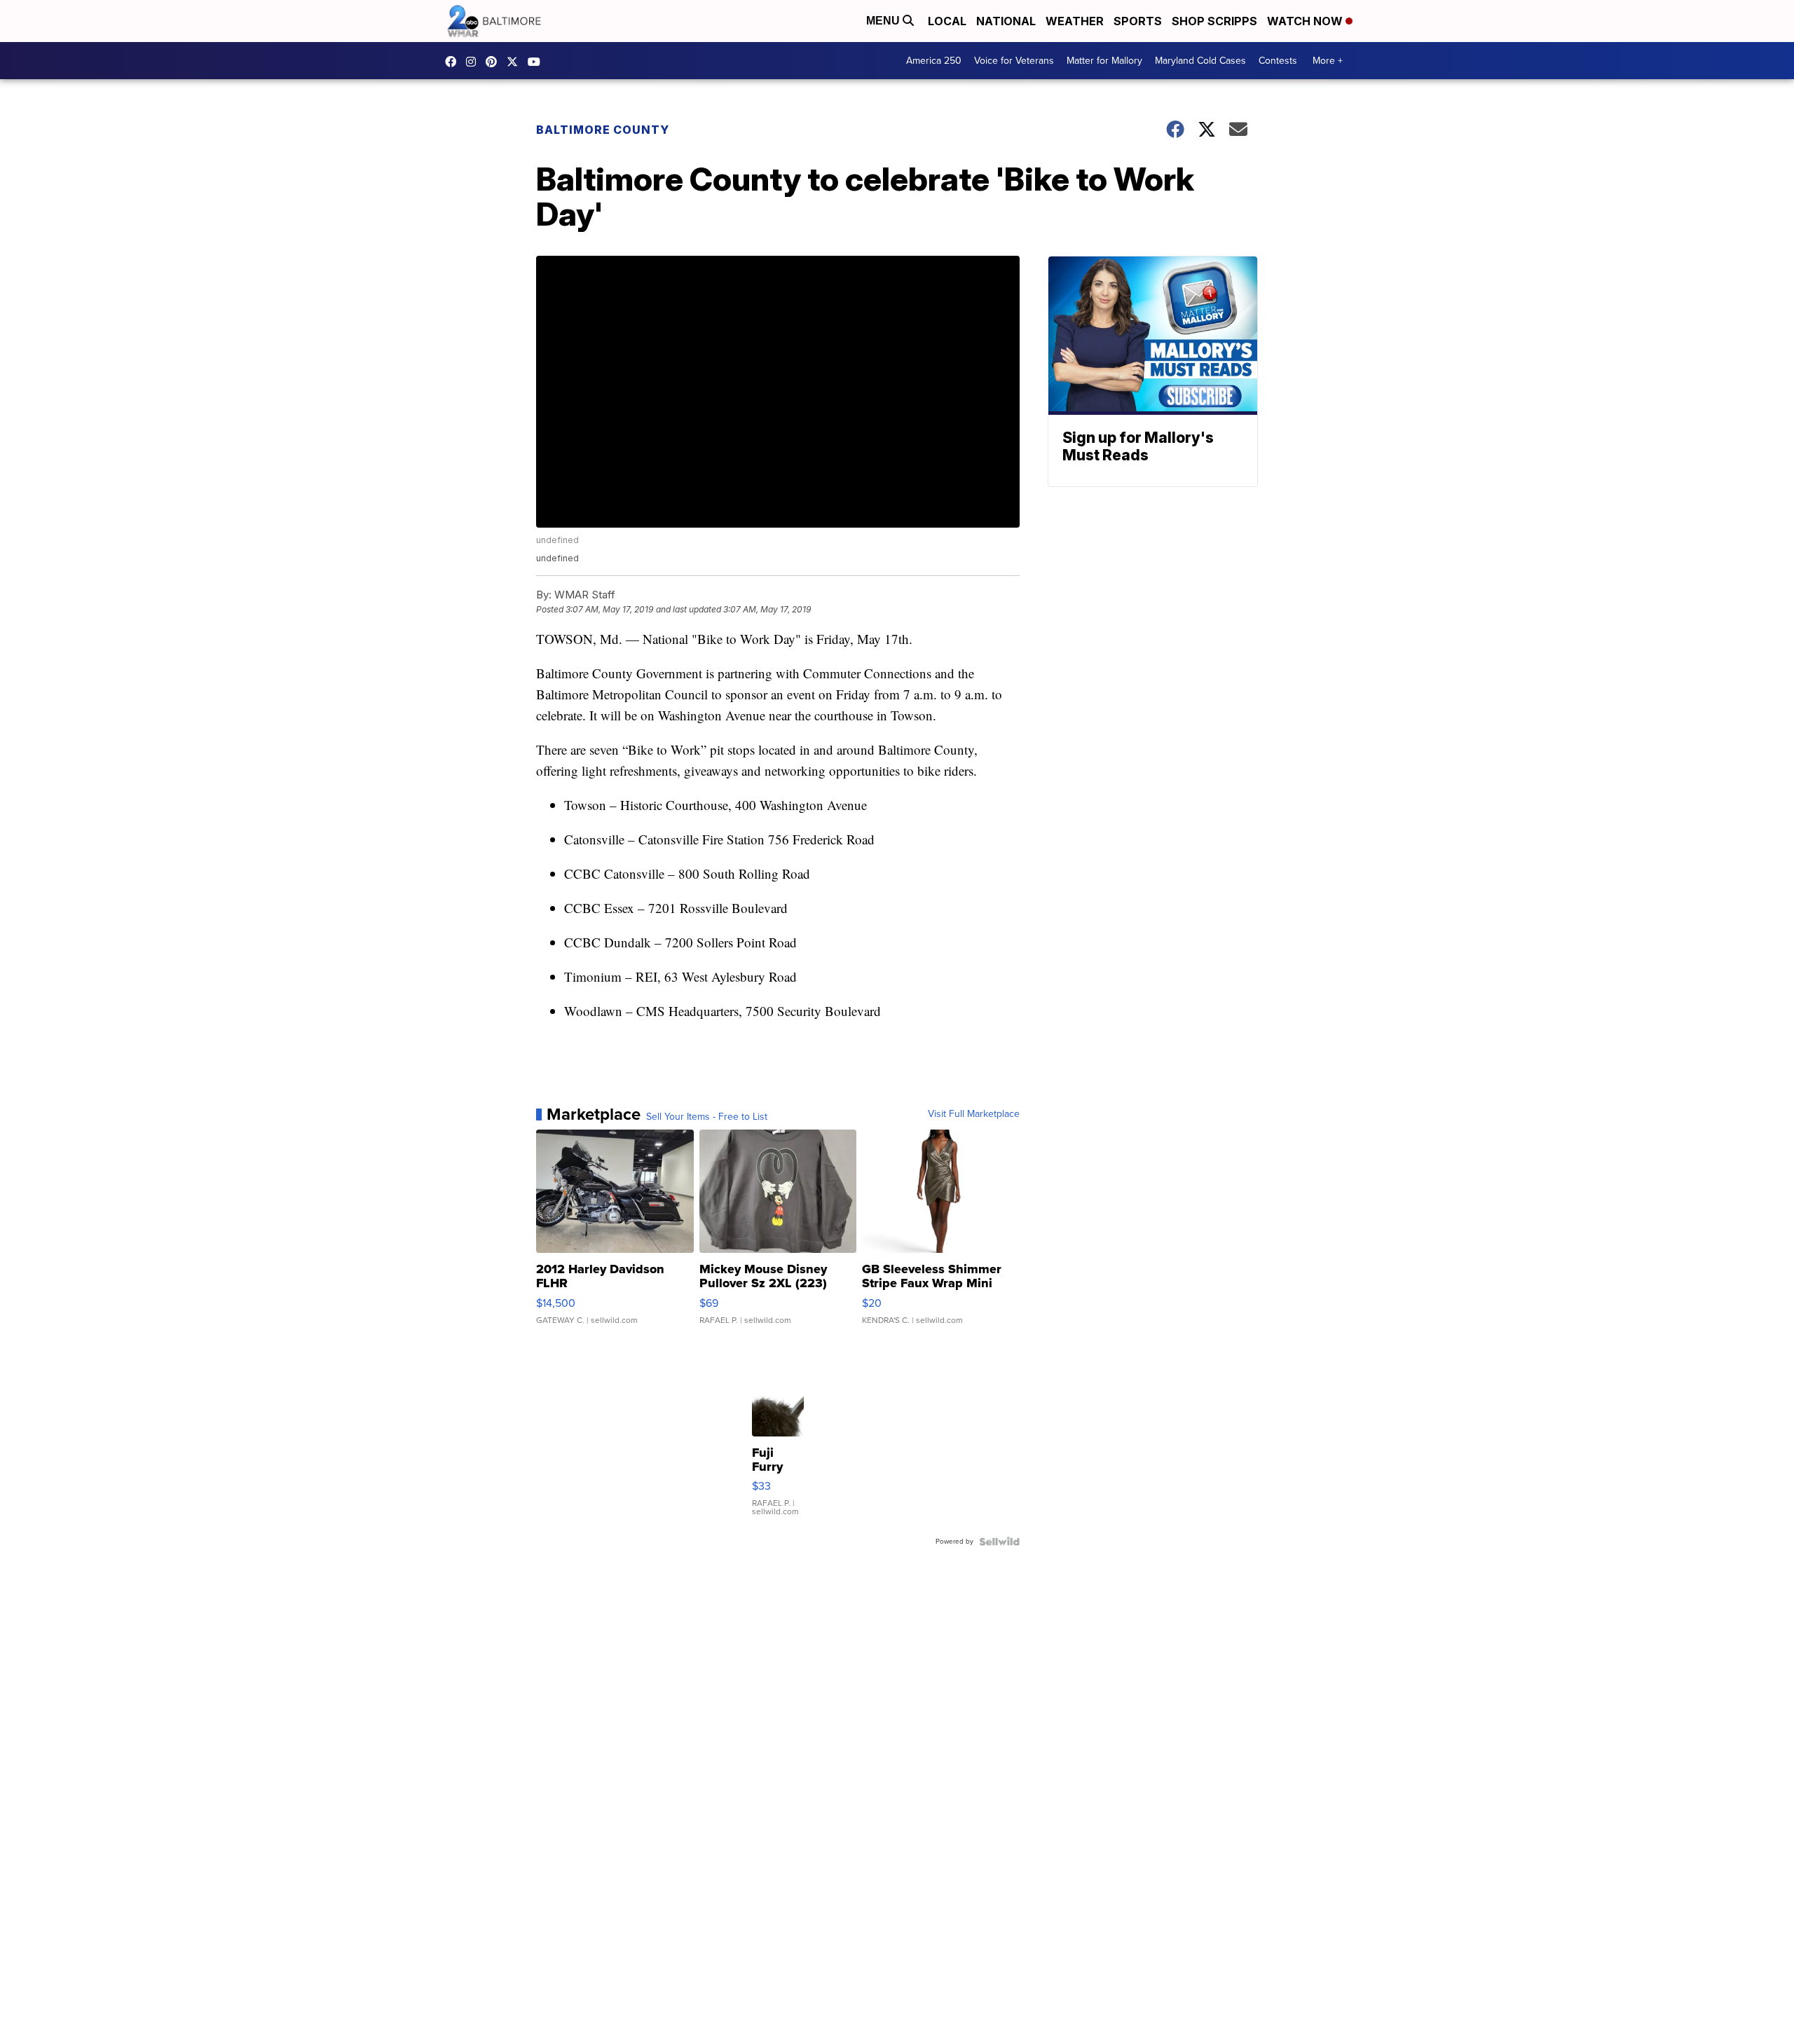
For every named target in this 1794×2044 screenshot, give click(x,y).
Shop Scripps (1214, 21)
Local (947, 21)
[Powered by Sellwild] (999, 1542)
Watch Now (1306, 21)
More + (1328, 61)
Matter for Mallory (1104, 61)
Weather (1075, 21)
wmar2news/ (454, 62)
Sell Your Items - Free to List (707, 1117)
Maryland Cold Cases (1200, 61)
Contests (1278, 61)
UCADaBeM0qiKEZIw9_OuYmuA (537, 62)
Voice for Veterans (1014, 61)
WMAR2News (495, 62)
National (1006, 21)
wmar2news (474, 62)
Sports (1138, 21)
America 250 (934, 61)
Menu (884, 21)
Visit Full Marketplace (974, 1114)
